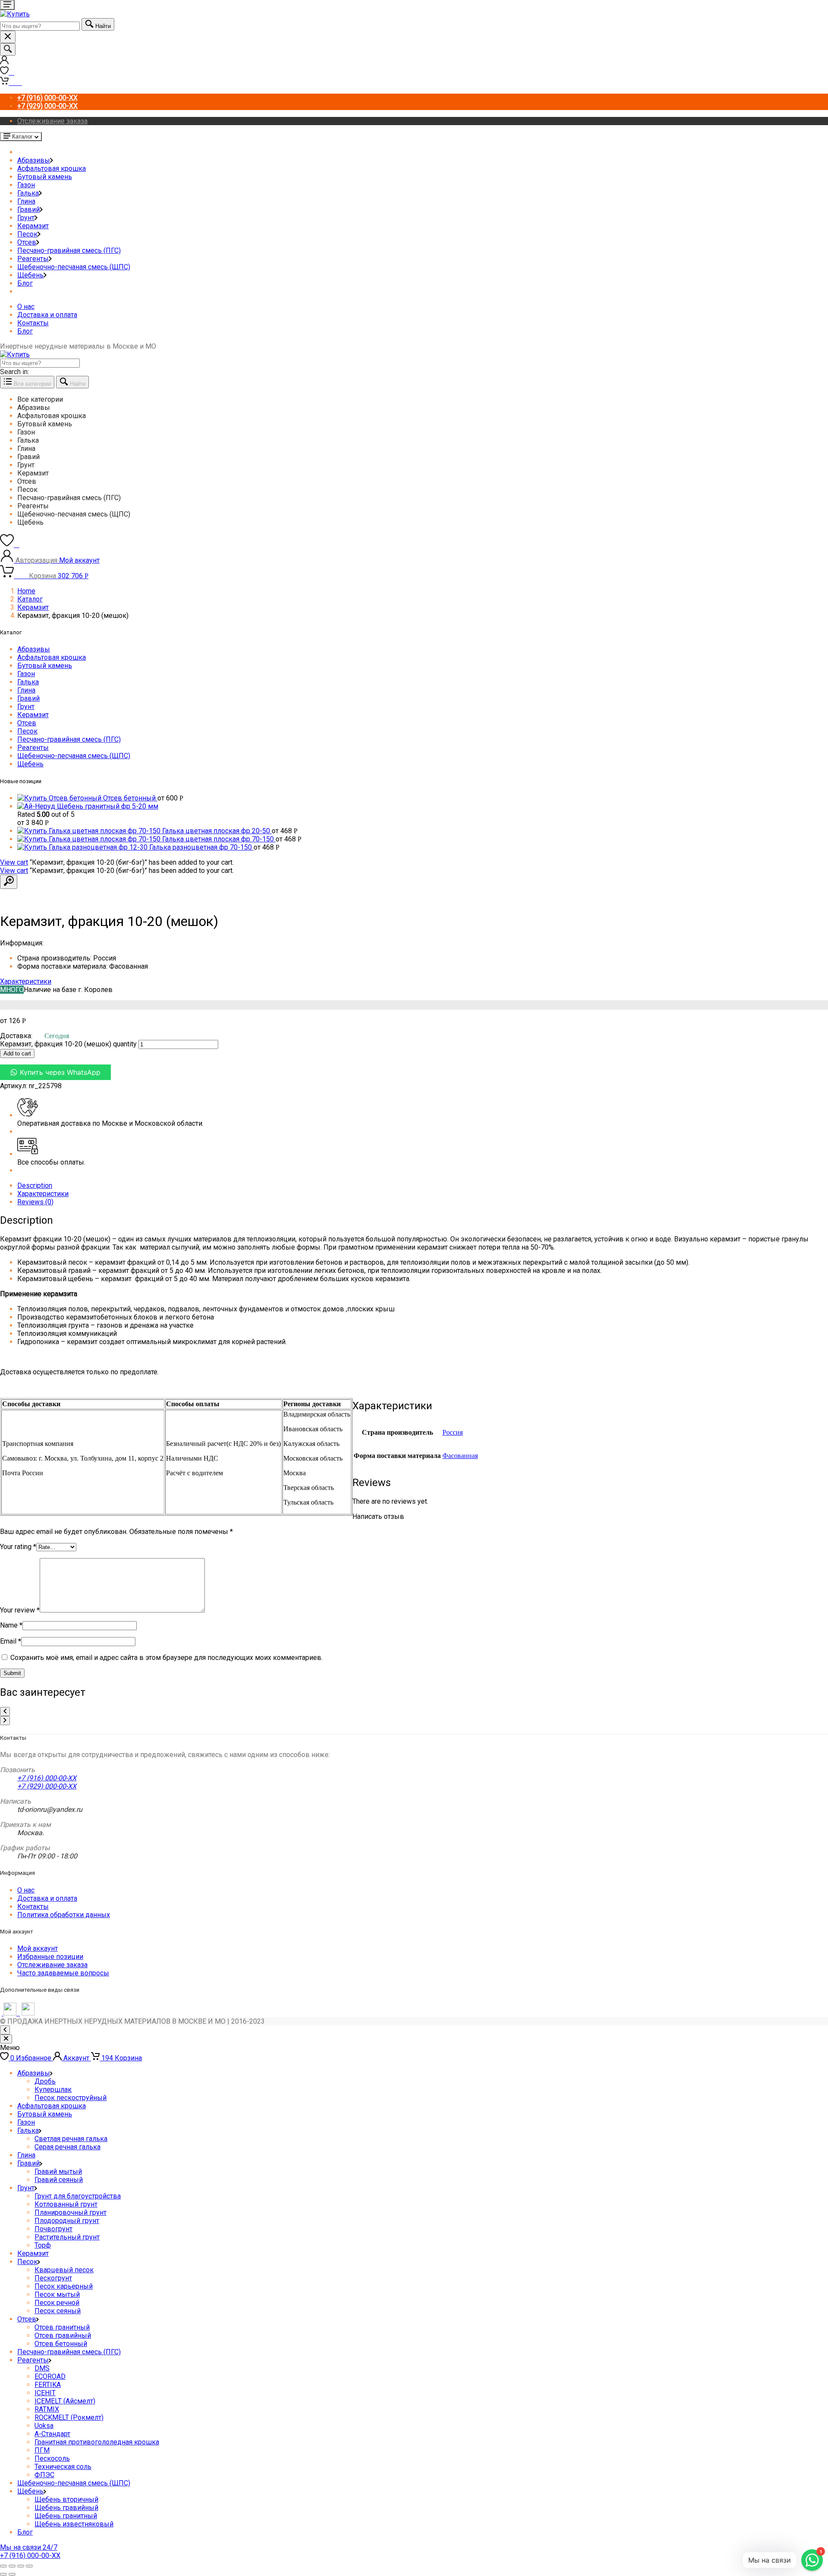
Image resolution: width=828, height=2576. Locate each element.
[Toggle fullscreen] (21, 2566)
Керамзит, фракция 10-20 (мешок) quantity (68, 1044)
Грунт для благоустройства (78, 2196)
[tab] (423, 1186)
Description (35, 1186)
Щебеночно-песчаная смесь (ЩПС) (74, 267)
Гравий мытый (58, 2171)
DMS (42, 2368)
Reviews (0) (35, 1202)
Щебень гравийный (66, 2508)
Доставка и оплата (47, 315)
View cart (14, 862)
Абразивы (34, 160)
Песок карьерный (64, 2286)
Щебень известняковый (74, 2524)
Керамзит (33, 226)
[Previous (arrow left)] (3, 2574)
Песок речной (57, 2303)
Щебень (30, 275)
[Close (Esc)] (3, 2566)
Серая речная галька (67, 2147)
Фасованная (460, 1456)
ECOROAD (50, 2376)
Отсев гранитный (62, 2327)
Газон (26, 185)
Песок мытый (57, 2294)
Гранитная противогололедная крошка (97, 2442)
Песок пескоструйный (71, 2098)
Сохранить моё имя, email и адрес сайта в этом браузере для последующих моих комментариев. (166, 1658)
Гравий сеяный (59, 2180)
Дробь (45, 2081)
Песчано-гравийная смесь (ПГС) (69, 250)
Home (26, 591)
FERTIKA (48, 2385)
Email (11, 1641)
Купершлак (53, 2089)
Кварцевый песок (64, 2270)
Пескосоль (52, 2458)
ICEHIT (45, 2393)
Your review (20, 1610)
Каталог (30, 599)
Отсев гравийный (63, 2335)
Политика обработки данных (64, 1915)
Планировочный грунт (71, 2212)
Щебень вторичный (66, 2499)
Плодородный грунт (67, 2221)
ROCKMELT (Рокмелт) (69, 2417)
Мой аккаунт (38, 1948)
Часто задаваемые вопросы (63, 1973)
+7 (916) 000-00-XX (47, 1778)
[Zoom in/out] (29, 2566)
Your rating (18, 1547)
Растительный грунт (67, 2237)
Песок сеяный (58, 2311)
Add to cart (17, 1053)
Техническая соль (63, 2467)
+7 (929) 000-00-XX (47, 1786)
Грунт (26, 218)
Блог (25, 283)
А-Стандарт (52, 2434)
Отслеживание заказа (52, 121)
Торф (43, 2245)
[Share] (12, 2566)
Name (11, 1625)
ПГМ (42, 2450)
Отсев (27, 242)
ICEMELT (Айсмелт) (65, 2401)
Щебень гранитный (66, 2516)
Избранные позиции (50, 1957)
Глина (26, 201)
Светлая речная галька (71, 2139)
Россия (453, 1432)
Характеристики (26, 981)
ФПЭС (44, 2475)
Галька (28, 193)
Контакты (33, 323)
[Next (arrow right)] (12, 2574)
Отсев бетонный (61, 2344)
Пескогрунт (53, 2278)
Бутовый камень (45, 177)
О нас (26, 307)
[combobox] (40, 26)
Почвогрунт (53, 2229)
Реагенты (33, 259)
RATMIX (47, 2409)
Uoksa (44, 2426)
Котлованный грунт (66, 2204)
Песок (27, 234)
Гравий (28, 209)
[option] (423, 399)
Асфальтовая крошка (52, 168)
